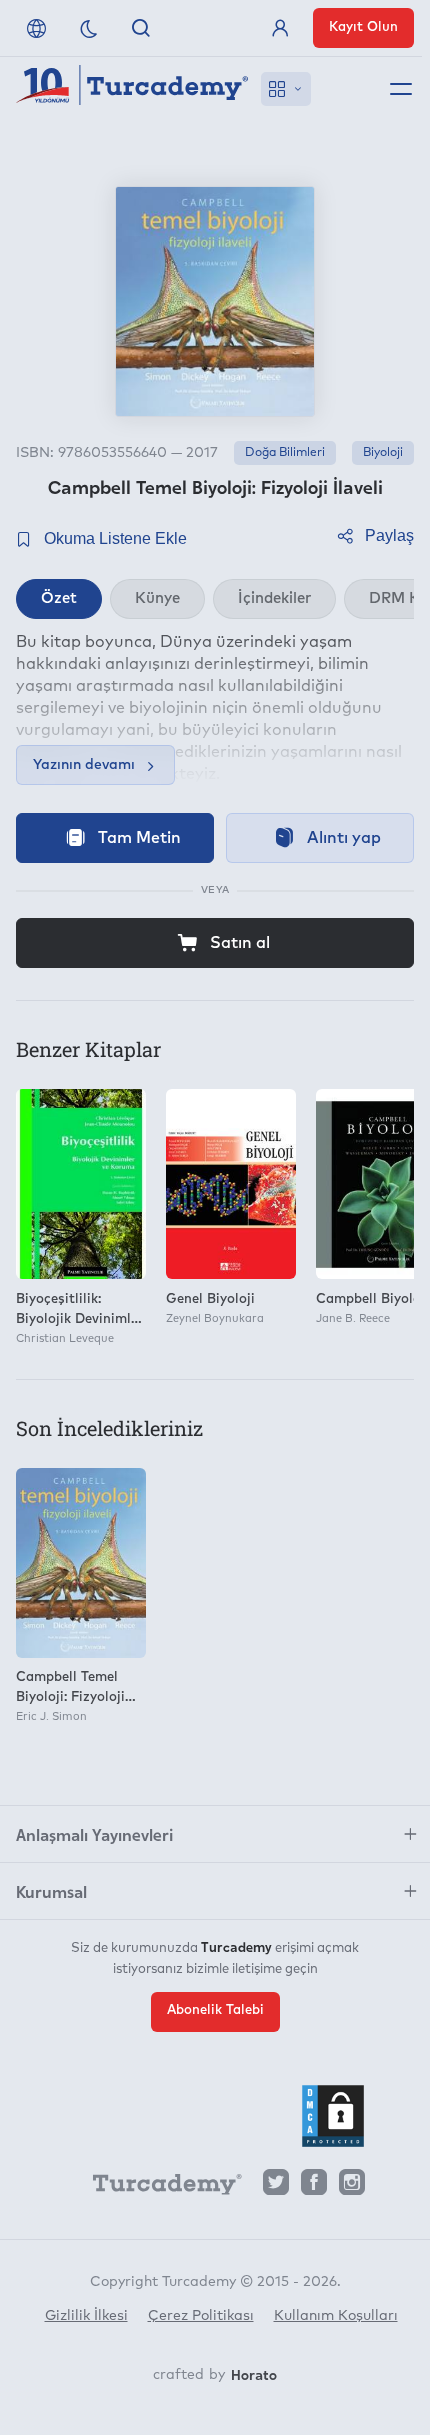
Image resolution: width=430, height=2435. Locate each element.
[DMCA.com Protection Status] (333, 2116)
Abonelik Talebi (215, 2010)
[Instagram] (352, 2187)
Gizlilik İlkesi (86, 2316)
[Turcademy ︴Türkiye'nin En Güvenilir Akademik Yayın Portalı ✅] (132, 89)
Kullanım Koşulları (336, 2316)
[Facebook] (314, 2187)
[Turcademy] (158, 2188)
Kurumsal (51, 1891)
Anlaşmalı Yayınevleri (94, 1834)
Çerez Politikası (201, 2316)
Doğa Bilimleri (285, 453)
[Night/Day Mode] (89, 28)
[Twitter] (276, 2187)
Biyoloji (383, 453)
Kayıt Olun (363, 27)
